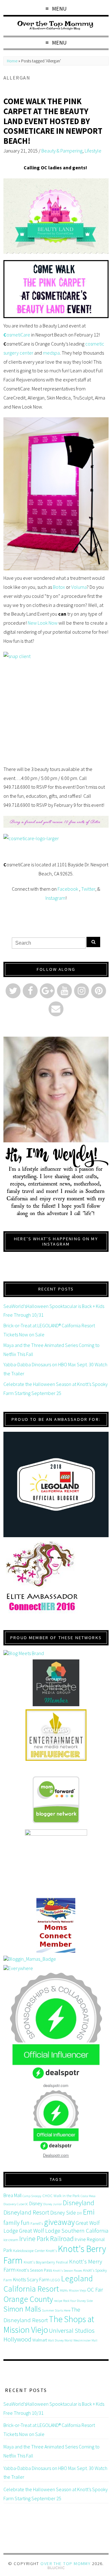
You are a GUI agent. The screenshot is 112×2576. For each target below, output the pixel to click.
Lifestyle (93, 151)
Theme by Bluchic (56, 2568)
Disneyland (79, 2203)
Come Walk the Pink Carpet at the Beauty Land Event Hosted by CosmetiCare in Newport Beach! (53, 121)
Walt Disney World (60, 2340)
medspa (51, 353)
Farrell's (37, 2223)
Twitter (88, 889)
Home (12, 61)
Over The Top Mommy (65, 2564)
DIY (79, 2213)
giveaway (59, 2222)
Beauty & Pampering (62, 151)
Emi (89, 2212)
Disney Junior (53, 2204)
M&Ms (64, 2290)
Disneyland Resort (26, 2212)
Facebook (68, 889)
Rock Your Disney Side (78, 2301)
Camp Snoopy (32, 2196)
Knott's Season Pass (34, 2270)
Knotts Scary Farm (31, 2279)
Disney (36, 2203)
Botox (59, 587)
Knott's (51, 2251)
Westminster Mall (85, 2340)
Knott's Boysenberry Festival (46, 2262)
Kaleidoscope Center (29, 2251)
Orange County (28, 2299)
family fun (16, 2223)
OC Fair (95, 2290)
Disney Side (63, 2213)
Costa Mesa (88, 2196)
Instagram (55, 898)
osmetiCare (17, 335)
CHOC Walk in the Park (61, 2196)
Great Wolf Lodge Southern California (64, 2231)
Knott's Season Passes (68, 2271)
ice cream (11, 2240)
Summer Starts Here (56, 2310)
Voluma (79, 587)
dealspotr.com (56, 2085)
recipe (58, 2301)
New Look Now (43, 623)
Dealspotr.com (56, 2155)
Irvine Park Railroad (47, 2239)
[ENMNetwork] (56, 1735)
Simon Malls (22, 2309)
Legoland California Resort (48, 2283)
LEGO (55, 2280)
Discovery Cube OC (16, 2204)
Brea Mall (12, 2195)
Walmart (40, 2340)
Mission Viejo (77, 2290)
